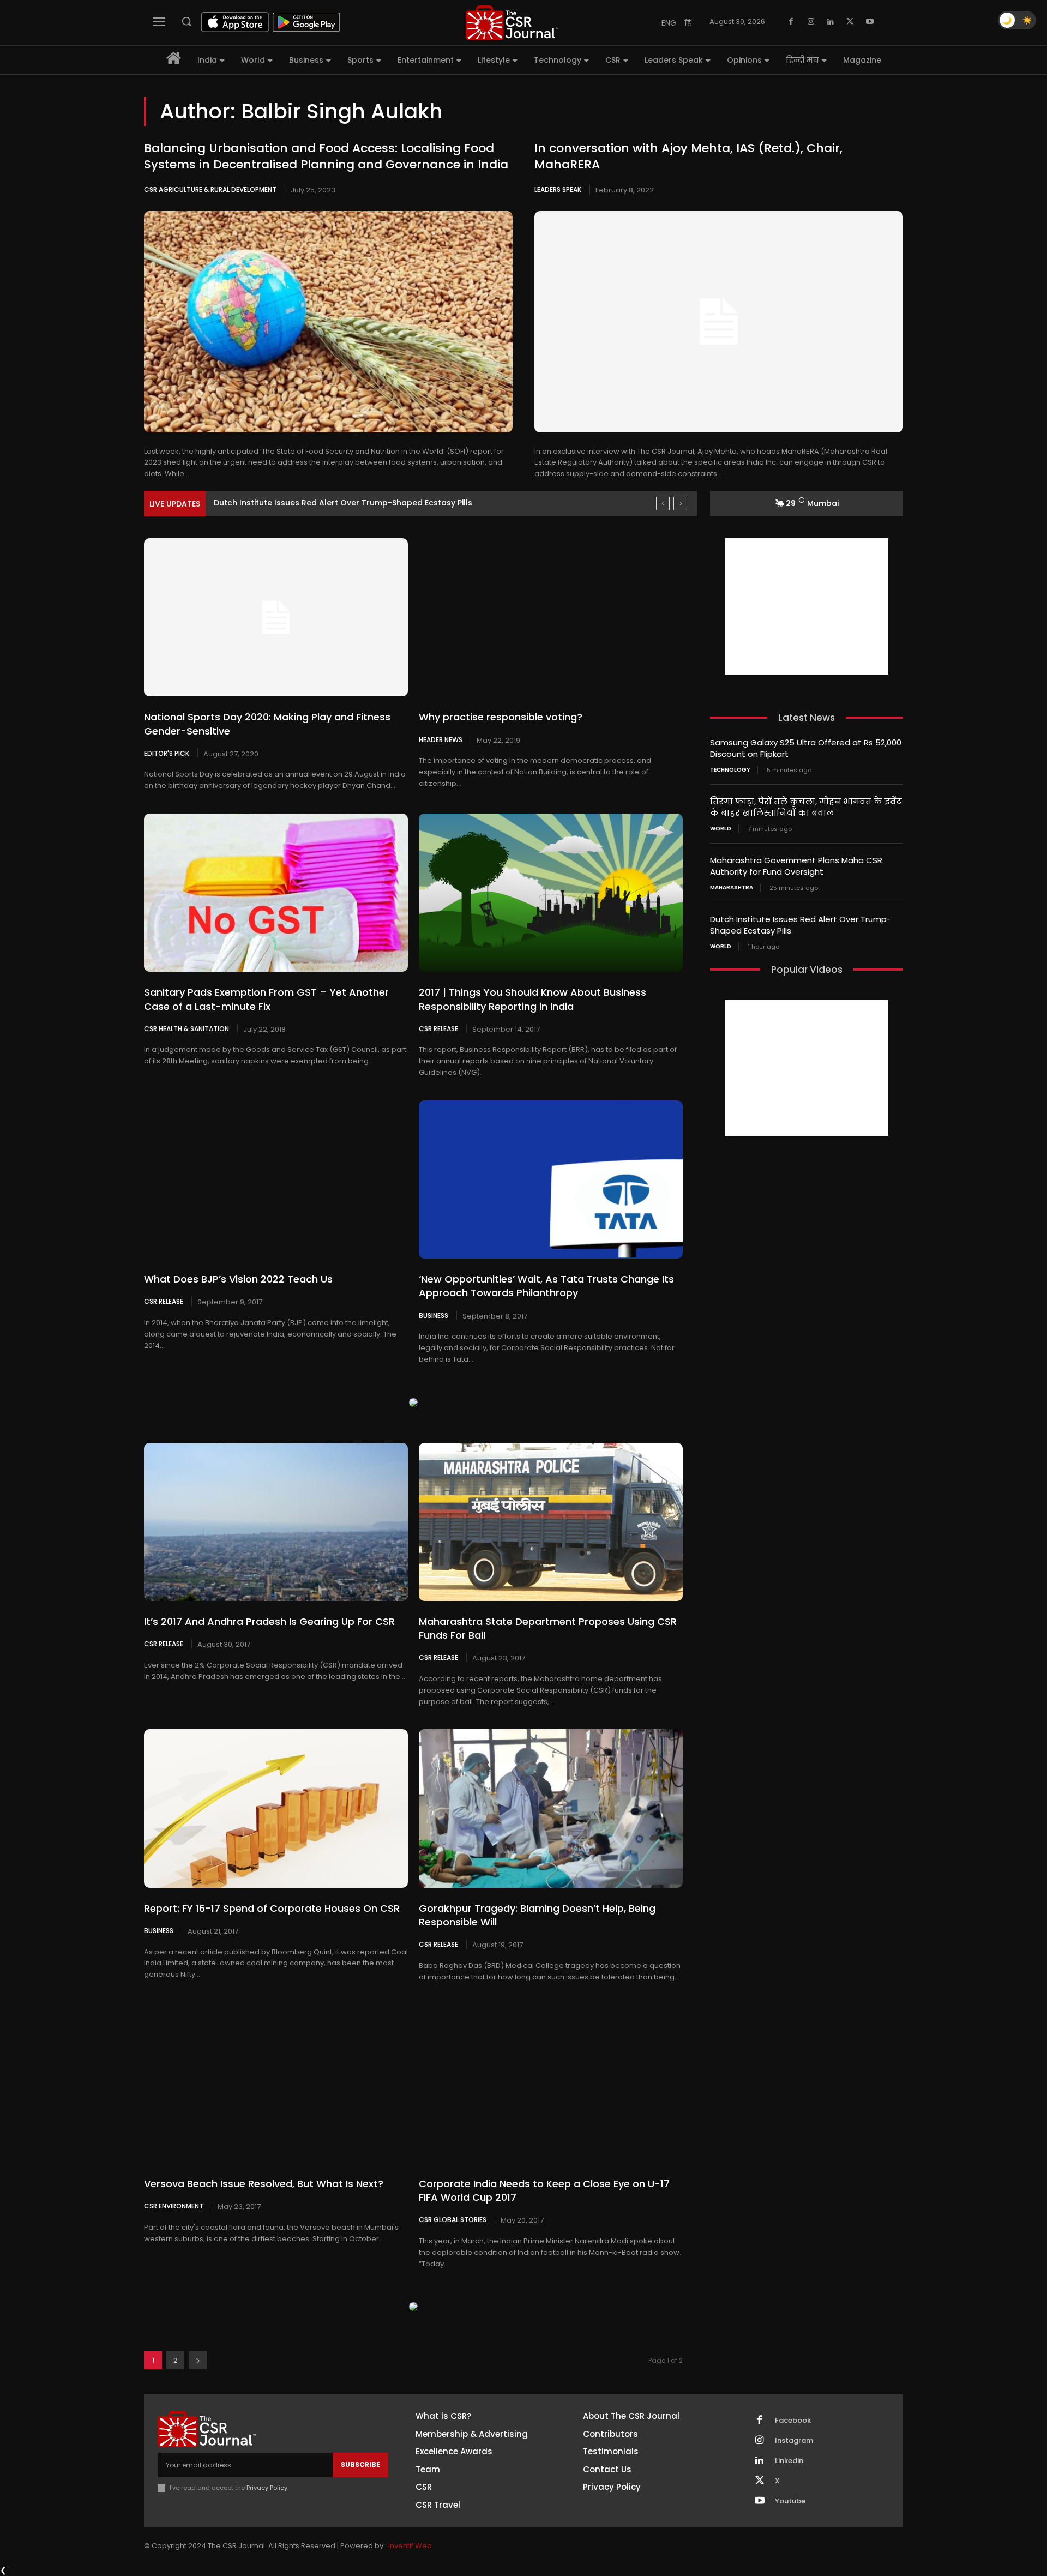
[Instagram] (811, 22)
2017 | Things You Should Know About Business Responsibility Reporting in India (532, 999)
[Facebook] (791, 22)
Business (434, 1315)
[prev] (663, 504)
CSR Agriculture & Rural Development (210, 189)
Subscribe (360, 2464)
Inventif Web (410, 2546)
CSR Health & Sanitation (186, 1028)
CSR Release (438, 1028)
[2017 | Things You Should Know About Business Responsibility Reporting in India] (551, 893)
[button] (186, 21)
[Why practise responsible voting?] (551, 617)
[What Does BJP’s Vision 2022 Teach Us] (276, 1179)
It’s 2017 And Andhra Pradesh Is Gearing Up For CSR (269, 1621)
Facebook (793, 2421)
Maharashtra (732, 888)
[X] (850, 22)
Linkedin (789, 2461)
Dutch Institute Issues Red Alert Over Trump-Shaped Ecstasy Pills (343, 503)
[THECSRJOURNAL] (512, 23)
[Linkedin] (831, 22)
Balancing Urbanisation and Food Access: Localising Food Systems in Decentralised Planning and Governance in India (326, 157)
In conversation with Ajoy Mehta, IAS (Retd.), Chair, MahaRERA (688, 157)
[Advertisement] (807, 606)
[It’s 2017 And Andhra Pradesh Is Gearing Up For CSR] (276, 1522)
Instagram (794, 2441)
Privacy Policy (267, 2488)
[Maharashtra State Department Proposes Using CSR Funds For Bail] (551, 1522)
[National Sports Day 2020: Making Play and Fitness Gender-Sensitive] (276, 617)
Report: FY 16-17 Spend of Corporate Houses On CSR (272, 1908)
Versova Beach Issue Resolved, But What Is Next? (264, 2184)
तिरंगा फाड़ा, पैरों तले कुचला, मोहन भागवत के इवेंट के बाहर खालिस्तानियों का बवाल (806, 807)
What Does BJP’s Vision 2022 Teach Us (238, 1279)
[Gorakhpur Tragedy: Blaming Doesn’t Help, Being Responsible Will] (551, 1808)
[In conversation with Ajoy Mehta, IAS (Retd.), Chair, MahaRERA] (719, 322)
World (721, 829)
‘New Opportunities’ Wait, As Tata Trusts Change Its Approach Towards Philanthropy (546, 1286)
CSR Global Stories (453, 2219)
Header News (441, 739)
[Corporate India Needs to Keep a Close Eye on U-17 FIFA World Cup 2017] (551, 2084)
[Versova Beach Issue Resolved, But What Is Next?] (276, 2084)
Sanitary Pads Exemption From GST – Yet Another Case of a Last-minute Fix (266, 999)
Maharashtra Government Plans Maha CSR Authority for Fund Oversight (796, 866)
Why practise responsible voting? (501, 717)
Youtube (790, 2501)
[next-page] (198, 2360)
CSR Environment (174, 2206)
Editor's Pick (167, 753)
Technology (730, 770)
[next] (680, 504)
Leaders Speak (558, 189)
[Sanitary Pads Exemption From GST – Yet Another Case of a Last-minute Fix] (276, 893)
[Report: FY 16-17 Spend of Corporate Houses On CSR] (276, 1808)
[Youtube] (870, 22)
